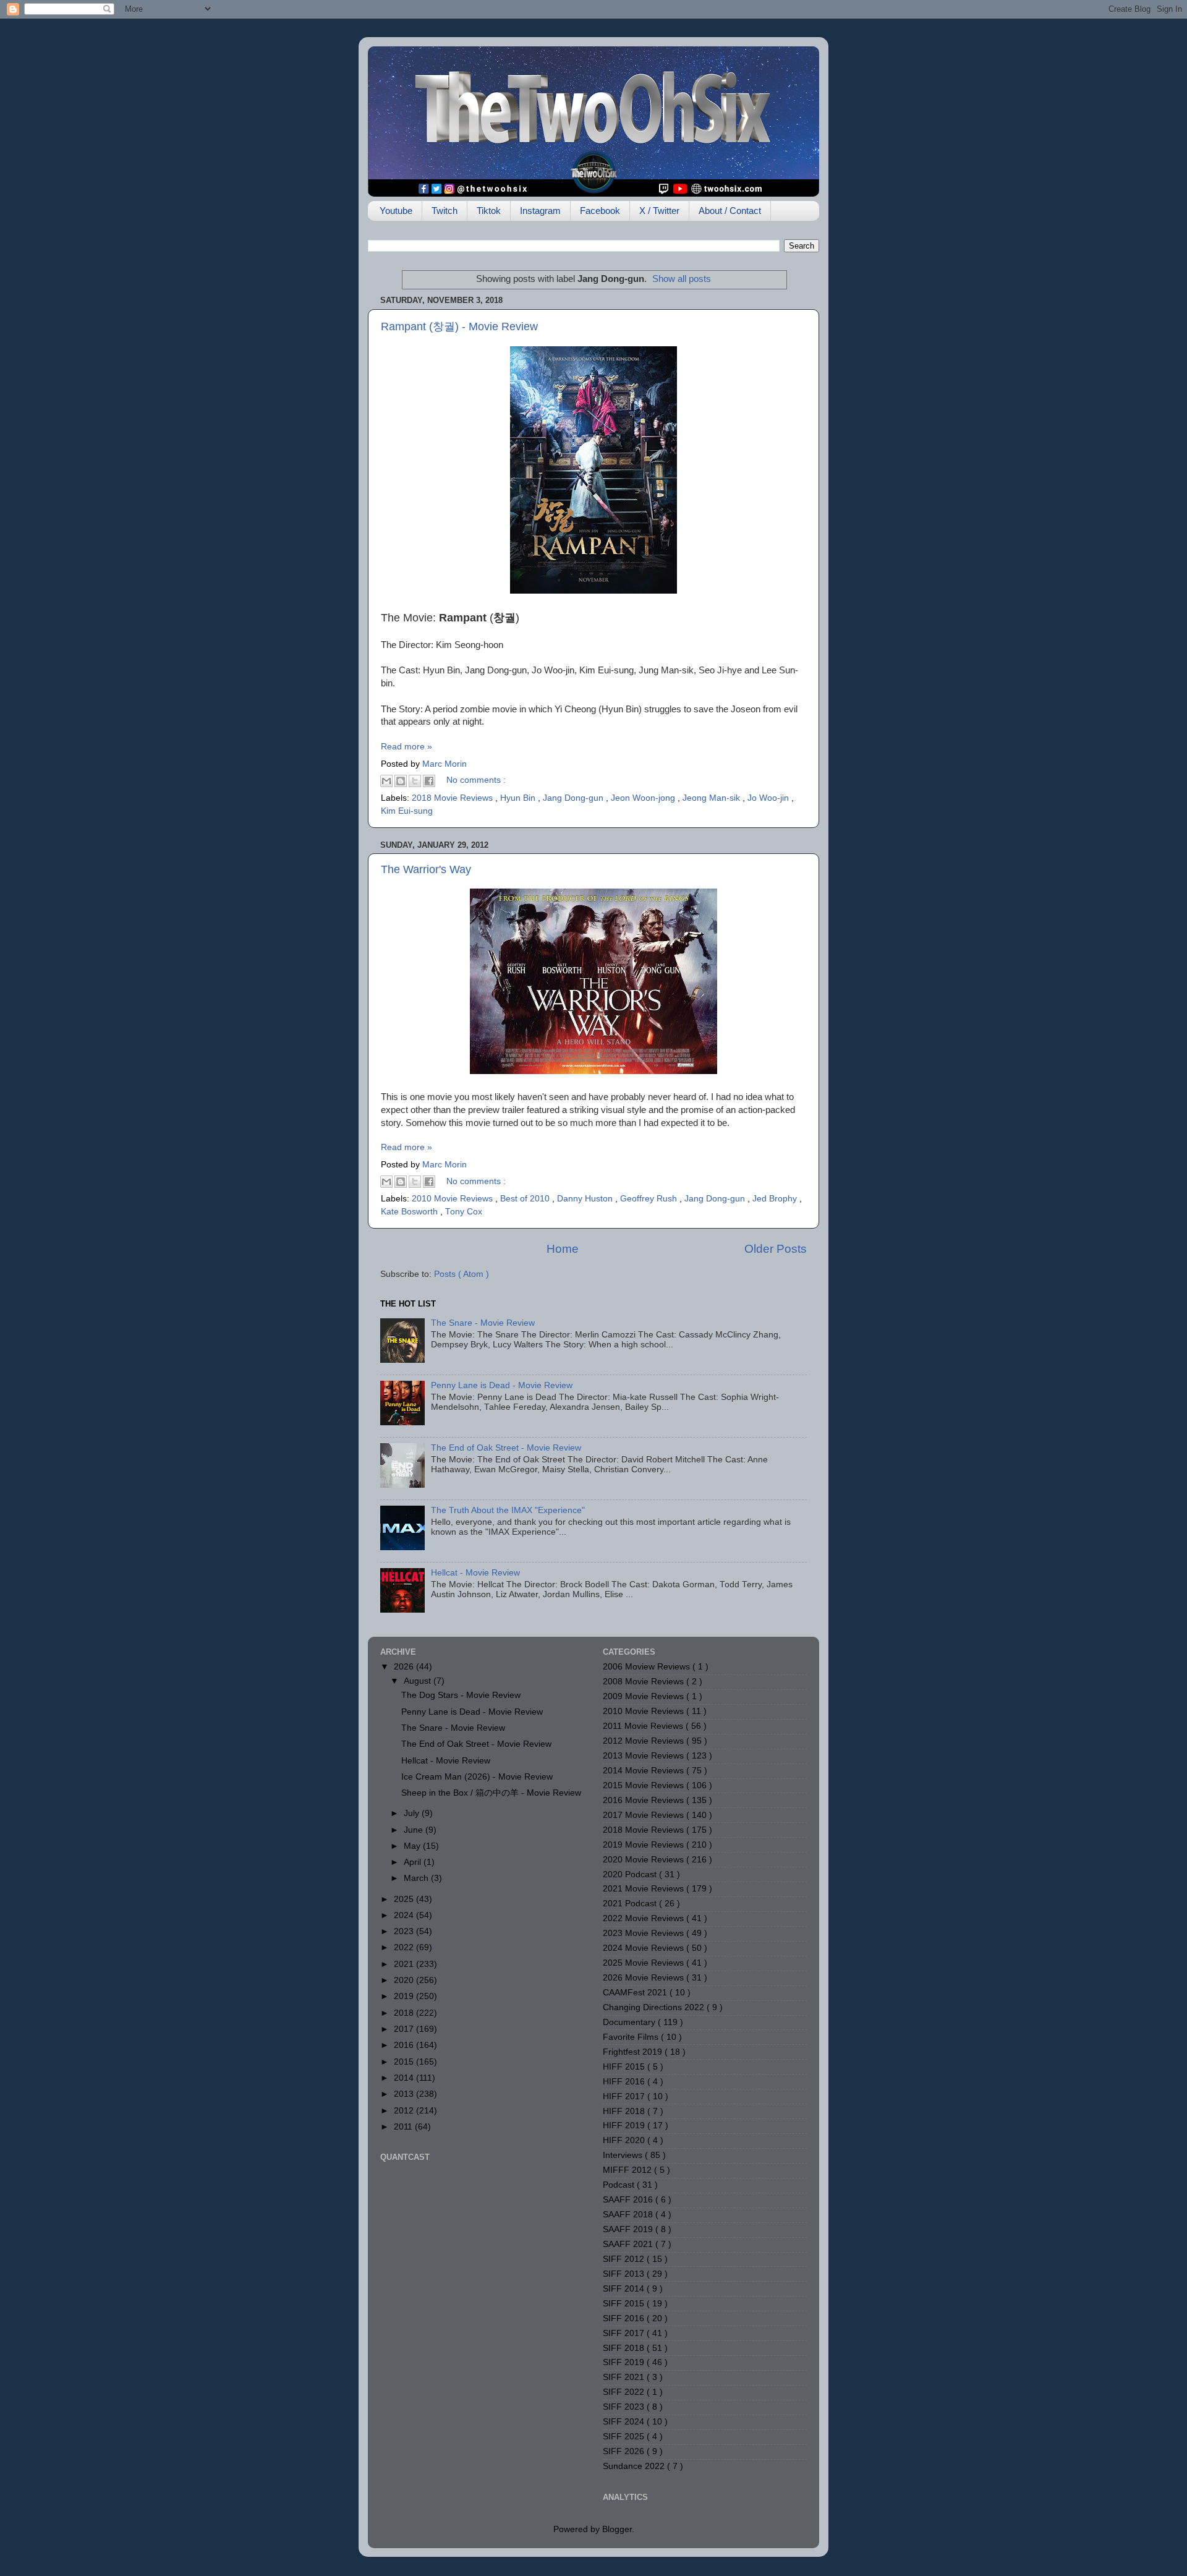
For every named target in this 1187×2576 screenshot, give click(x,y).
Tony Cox (464, 1212)
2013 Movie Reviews (645, 1756)
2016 (405, 2045)
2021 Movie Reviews (645, 1889)
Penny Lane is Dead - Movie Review (502, 1385)
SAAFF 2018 (629, 2215)
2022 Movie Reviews (645, 1918)
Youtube (396, 211)
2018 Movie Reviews (453, 798)
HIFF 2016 (625, 2082)
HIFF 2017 (625, 2096)
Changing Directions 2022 (655, 2007)
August (419, 1681)
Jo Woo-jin (769, 798)
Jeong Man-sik (713, 798)
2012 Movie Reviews (645, 1741)
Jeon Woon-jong (644, 798)
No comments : (476, 780)
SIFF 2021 (625, 2377)
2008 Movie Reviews (645, 1682)
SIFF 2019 (625, 2362)
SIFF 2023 (625, 2407)
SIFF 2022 (625, 2392)
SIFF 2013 (625, 2274)
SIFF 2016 (625, 2318)
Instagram (540, 211)
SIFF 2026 (625, 2451)
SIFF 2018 (625, 2348)
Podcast (620, 2185)
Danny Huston (586, 1199)
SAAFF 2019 (629, 2229)
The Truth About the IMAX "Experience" (508, 1510)
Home (563, 1249)
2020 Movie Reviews (645, 1860)
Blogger (617, 2529)
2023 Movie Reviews (645, 1933)
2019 (405, 1996)
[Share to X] (415, 781)
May (413, 1846)
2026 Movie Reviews (645, 1978)
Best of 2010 (526, 1199)
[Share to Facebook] (429, 781)
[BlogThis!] (401, 781)
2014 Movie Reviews (645, 1771)
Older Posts (776, 1249)
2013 (405, 2094)
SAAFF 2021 (629, 2244)
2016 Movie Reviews (645, 1800)
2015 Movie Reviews (645, 1785)
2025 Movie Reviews (645, 1963)
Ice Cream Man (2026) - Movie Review (477, 1777)
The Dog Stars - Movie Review (461, 1695)
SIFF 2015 (625, 2304)
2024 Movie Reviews (645, 1948)
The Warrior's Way (426, 869)
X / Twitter (659, 211)
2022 (405, 1947)
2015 (405, 2062)
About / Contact (730, 211)
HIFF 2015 (625, 2067)
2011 (404, 2127)
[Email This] (386, 781)
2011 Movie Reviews (644, 1726)
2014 (405, 2078)
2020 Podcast (631, 1874)
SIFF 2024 (625, 2422)
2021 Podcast (631, 1904)
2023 (405, 1931)
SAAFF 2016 (629, 2200)
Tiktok (489, 211)
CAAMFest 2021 (636, 1993)
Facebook (600, 211)
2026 (405, 1667)
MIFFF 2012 (628, 2170)
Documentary (630, 2022)
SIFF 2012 (625, 2259)
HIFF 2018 (625, 2111)
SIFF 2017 (625, 2333)
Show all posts (682, 279)
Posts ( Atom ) (462, 1274)
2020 (405, 1980)
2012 (405, 2111)
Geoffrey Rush (650, 1199)
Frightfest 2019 (634, 2052)
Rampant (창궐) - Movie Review (459, 326)
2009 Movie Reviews (645, 1696)
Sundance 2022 (635, 2466)
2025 (405, 1899)
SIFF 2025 (625, 2437)
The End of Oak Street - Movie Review (506, 1448)
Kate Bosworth (411, 1212)
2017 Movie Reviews (645, 1815)
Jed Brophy (776, 1199)
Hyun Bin (519, 798)
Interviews (624, 2155)
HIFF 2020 (625, 2140)
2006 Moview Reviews (648, 1667)
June (415, 1830)
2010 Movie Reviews (453, 1199)
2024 (405, 1915)
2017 (405, 2029)
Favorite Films (632, 2037)
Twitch (445, 211)
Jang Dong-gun (574, 798)
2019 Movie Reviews (645, 1845)
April (414, 1862)
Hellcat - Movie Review (475, 1573)
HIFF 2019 (625, 2126)
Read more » (406, 747)
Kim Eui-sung (407, 811)
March (417, 1878)
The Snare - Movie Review (483, 1323)
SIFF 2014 (625, 2289)
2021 (405, 1964)
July (413, 1813)
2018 (405, 2013)
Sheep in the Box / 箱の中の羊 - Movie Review (491, 1793)
